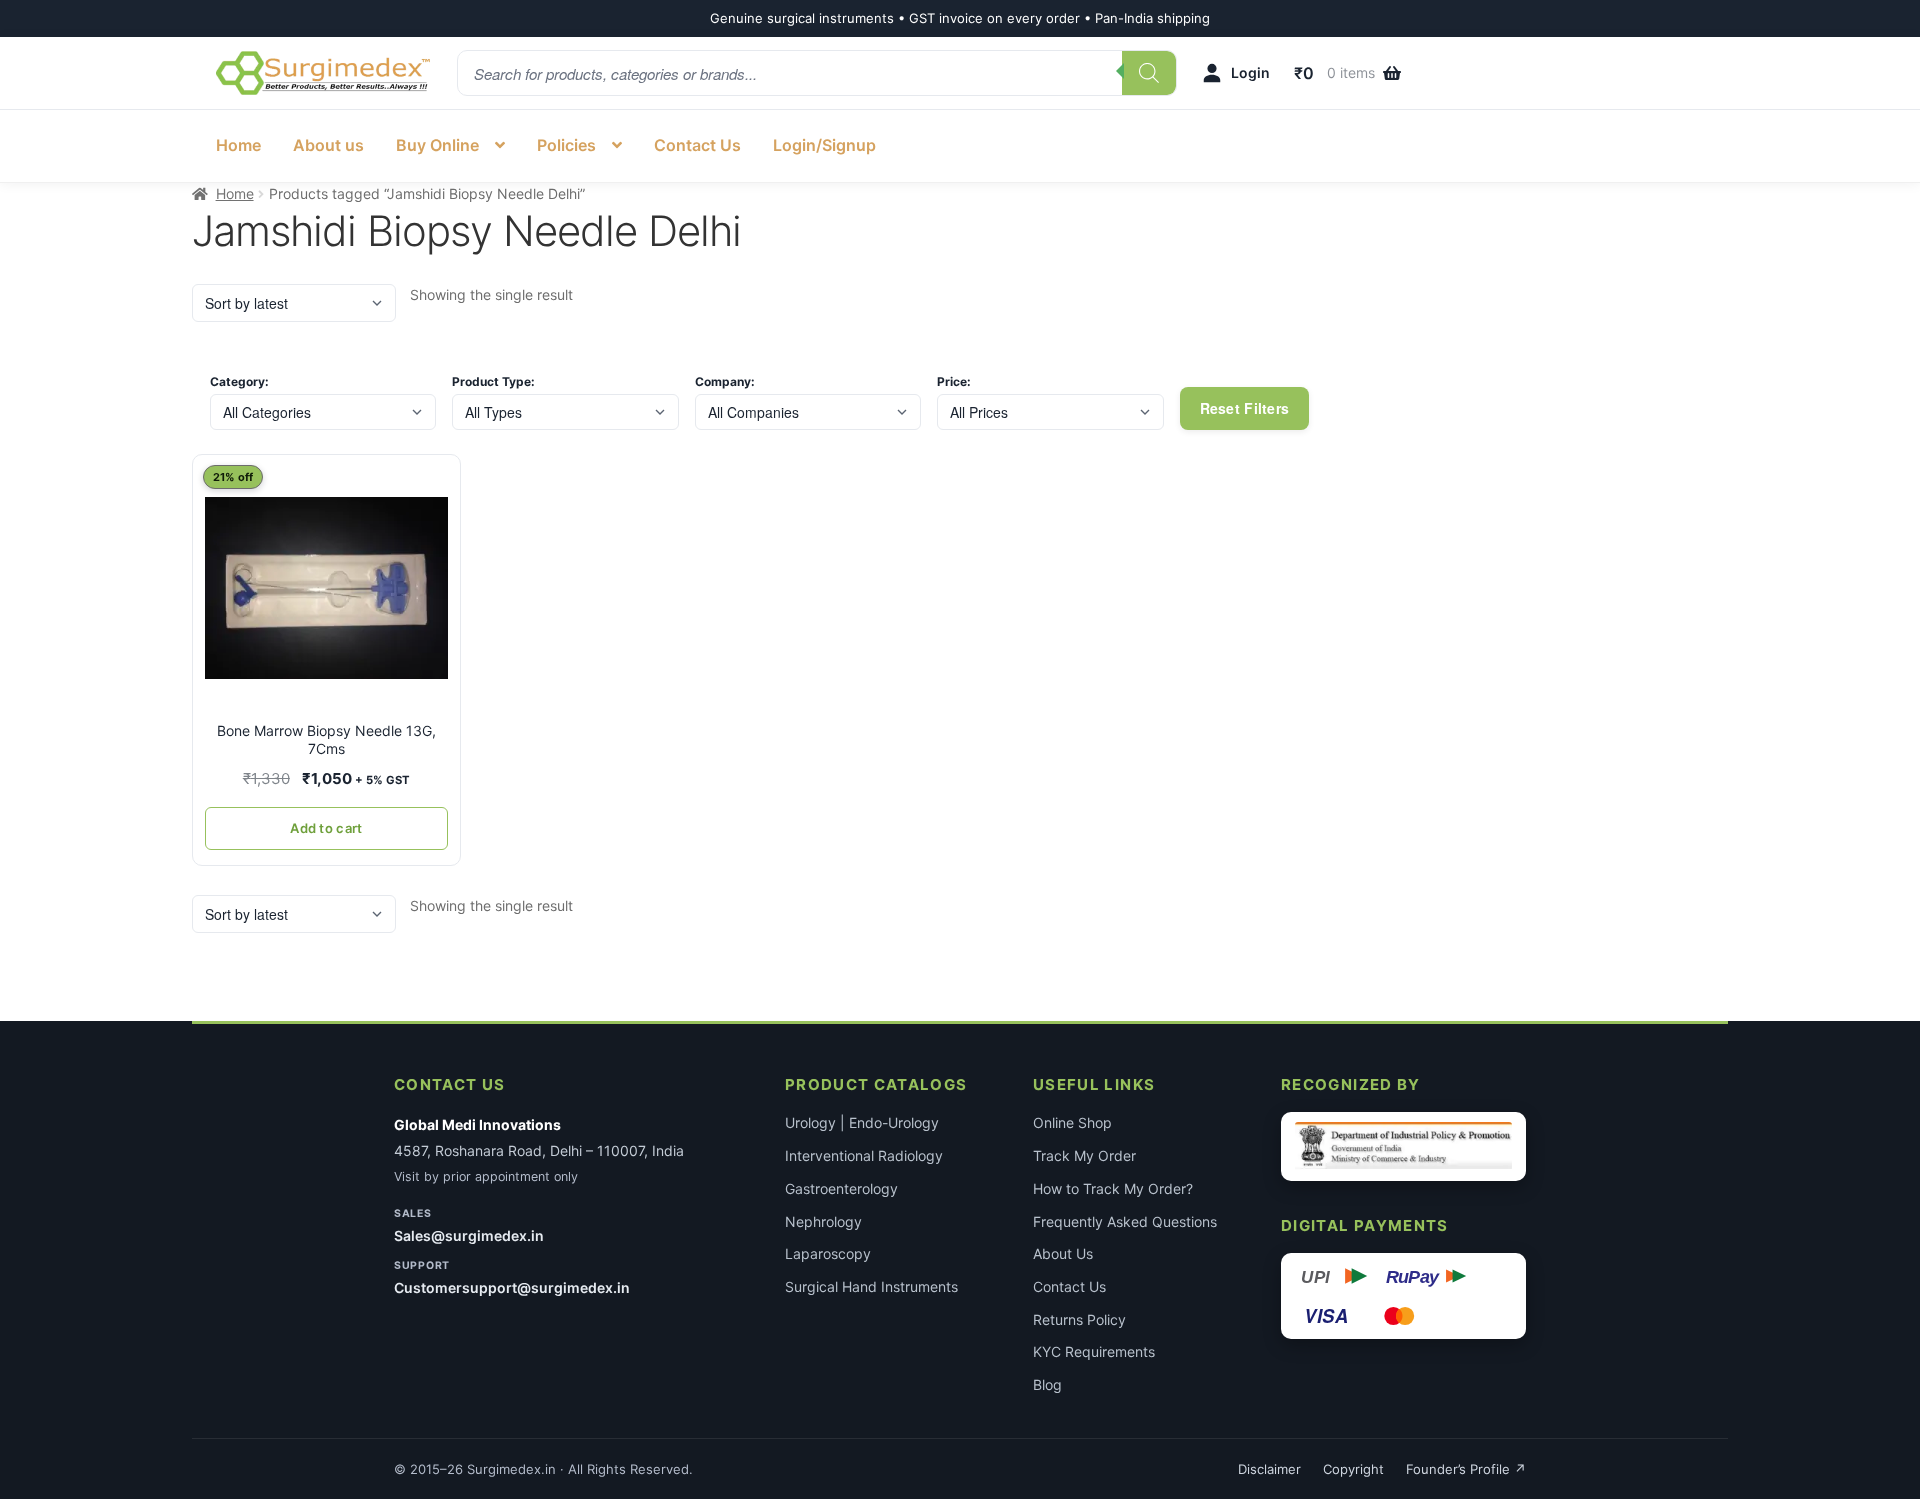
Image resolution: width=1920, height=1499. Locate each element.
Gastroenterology (841, 1188)
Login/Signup (824, 145)
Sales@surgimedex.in (469, 1235)
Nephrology (823, 1221)
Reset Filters (1245, 408)
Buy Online (437, 145)
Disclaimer (1269, 1469)
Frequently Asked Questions (1125, 1221)
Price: (954, 382)
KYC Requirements (1094, 1351)
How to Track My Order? (1113, 1188)
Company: (725, 382)
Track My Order (1084, 1155)
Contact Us (697, 145)
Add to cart (326, 828)
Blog (1047, 1384)
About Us (1063, 1253)
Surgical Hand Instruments (871, 1286)
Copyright (1353, 1469)
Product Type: (493, 382)
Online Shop (1072, 1122)
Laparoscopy (828, 1253)
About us (328, 145)
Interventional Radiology (864, 1155)
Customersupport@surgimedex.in (512, 1287)
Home (238, 145)
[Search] (1149, 73)
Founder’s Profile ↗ (1466, 1469)
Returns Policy (1079, 1319)
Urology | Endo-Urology (862, 1122)
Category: (239, 382)
